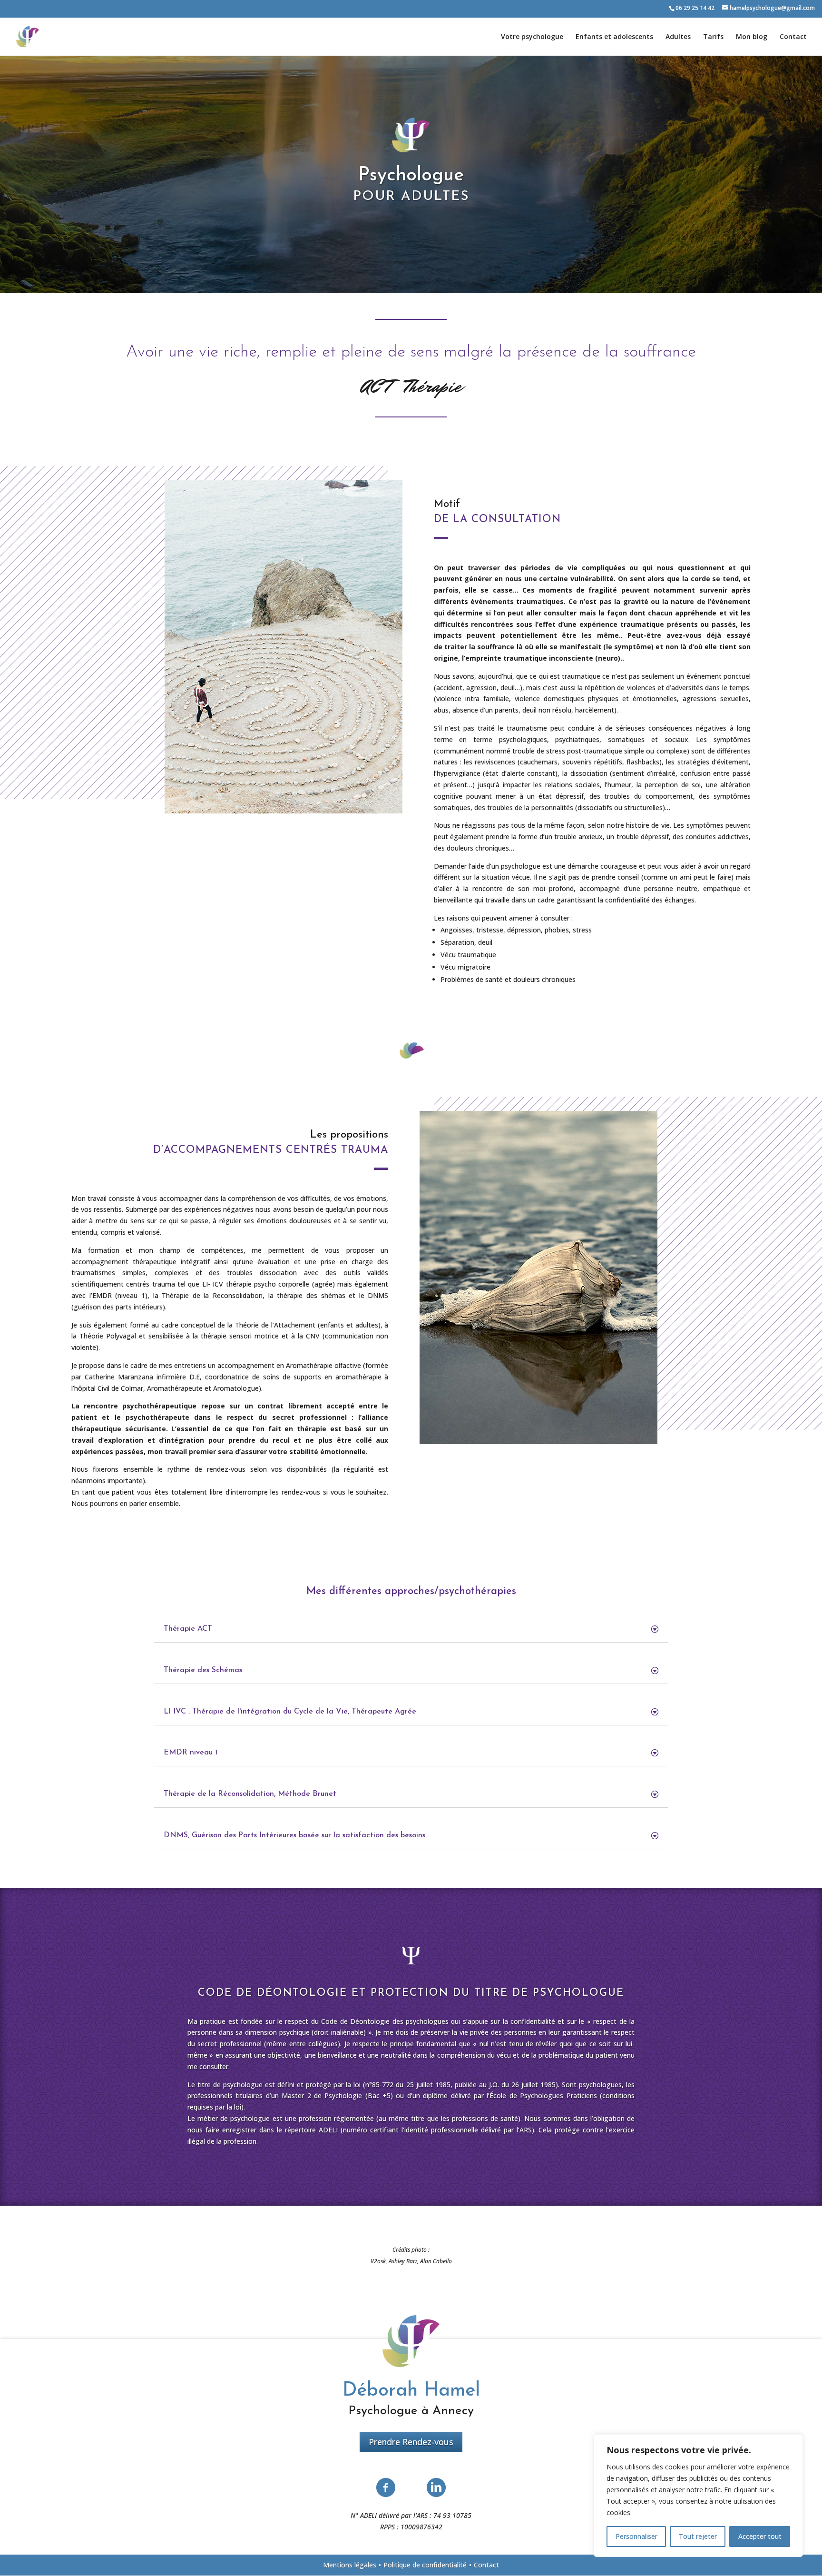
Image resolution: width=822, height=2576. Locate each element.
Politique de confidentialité (425, 2565)
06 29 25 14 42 (695, 8)
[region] (698, 2496)
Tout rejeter (698, 2536)
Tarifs (713, 37)
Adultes (678, 37)
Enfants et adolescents (614, 37)
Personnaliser (636, 2536)
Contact (793, 37)
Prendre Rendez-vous (411, 2442)
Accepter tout (760, 2536)
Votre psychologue (532, 37)
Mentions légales (350, 2565)
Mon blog (752, 37)
